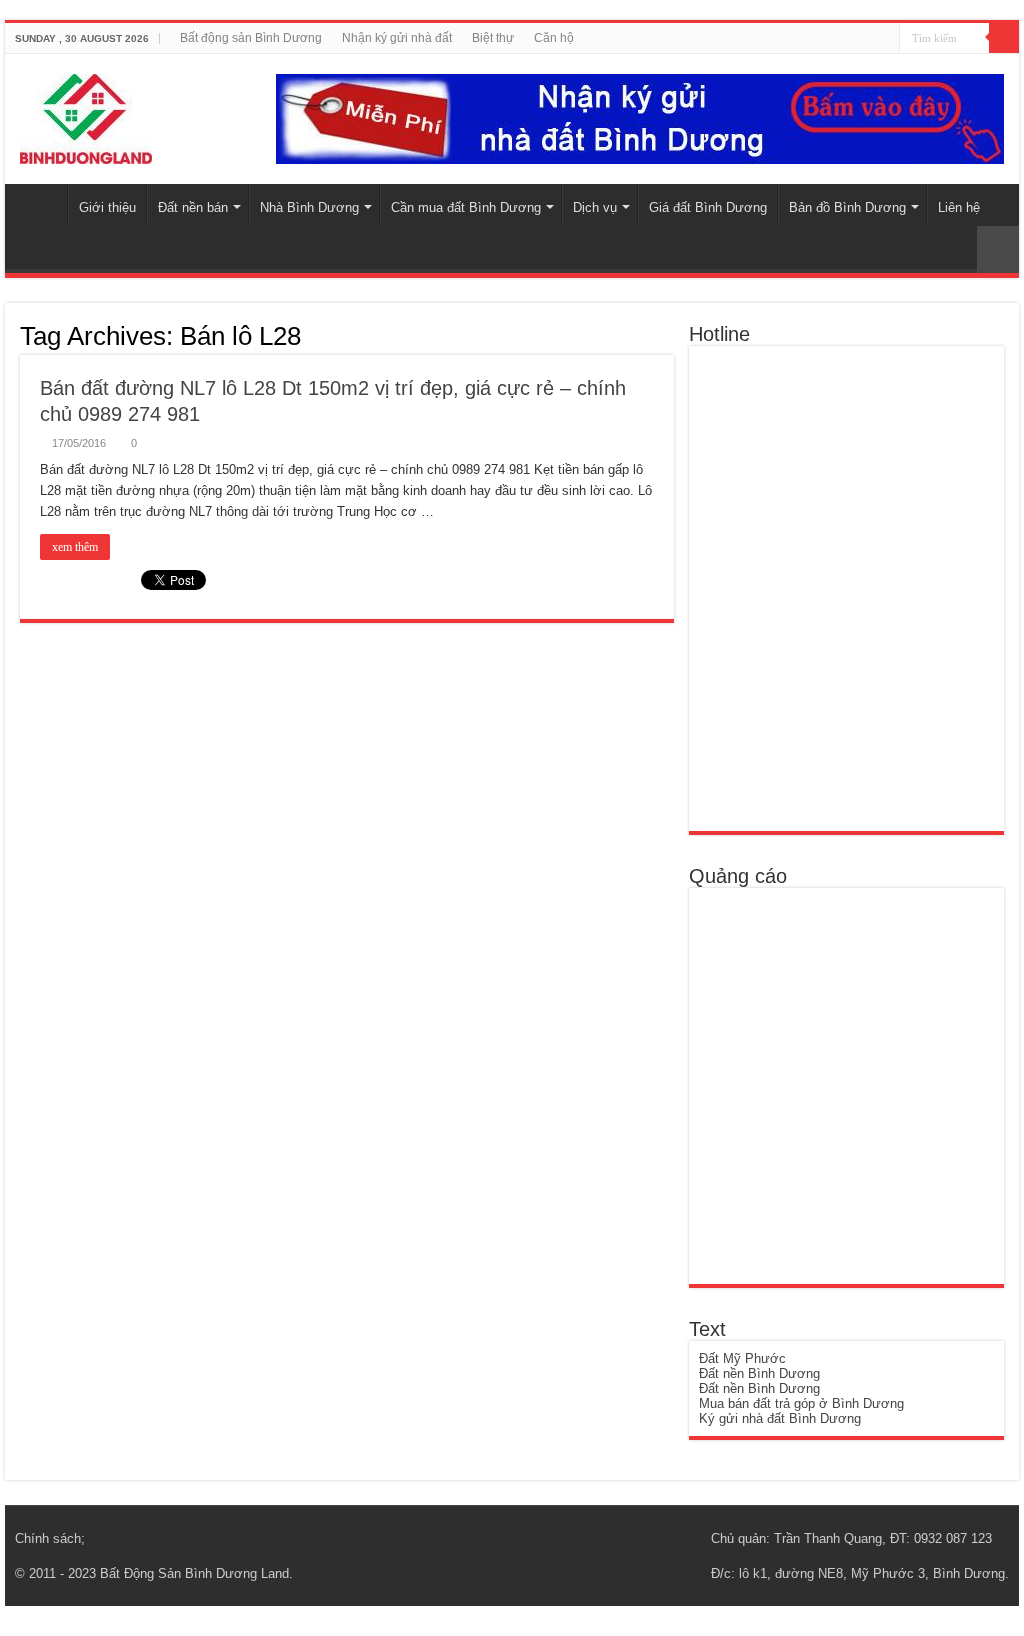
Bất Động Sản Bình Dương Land (194, 1573)
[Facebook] (857, 39)
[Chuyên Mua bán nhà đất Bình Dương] (843, 587)
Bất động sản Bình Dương (251, 38)
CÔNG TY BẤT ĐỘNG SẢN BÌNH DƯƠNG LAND (41, 205)
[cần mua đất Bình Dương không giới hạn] (845, 1084)
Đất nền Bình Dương (759, 1373)
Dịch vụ (595, 207)
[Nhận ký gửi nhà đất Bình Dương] (640, 117)
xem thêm (75, 547)
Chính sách (48, 1538)
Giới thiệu (107, 207)
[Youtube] (876, 39)
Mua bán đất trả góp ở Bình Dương (801, 1403)
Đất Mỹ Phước (742, 1358)
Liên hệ (959, 207)
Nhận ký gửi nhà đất (397, 38)
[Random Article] (998, 249)
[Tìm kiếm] (1004, 38)
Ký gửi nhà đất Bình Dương (780, 1418)
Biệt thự (493, 38)
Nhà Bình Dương (309, 207)
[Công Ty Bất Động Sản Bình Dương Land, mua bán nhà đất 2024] (86, 115)
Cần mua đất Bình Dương (466, 207)
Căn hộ (554, 38)
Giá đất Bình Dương (708, 207)
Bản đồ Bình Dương (847, 207)
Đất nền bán (193, 207)
